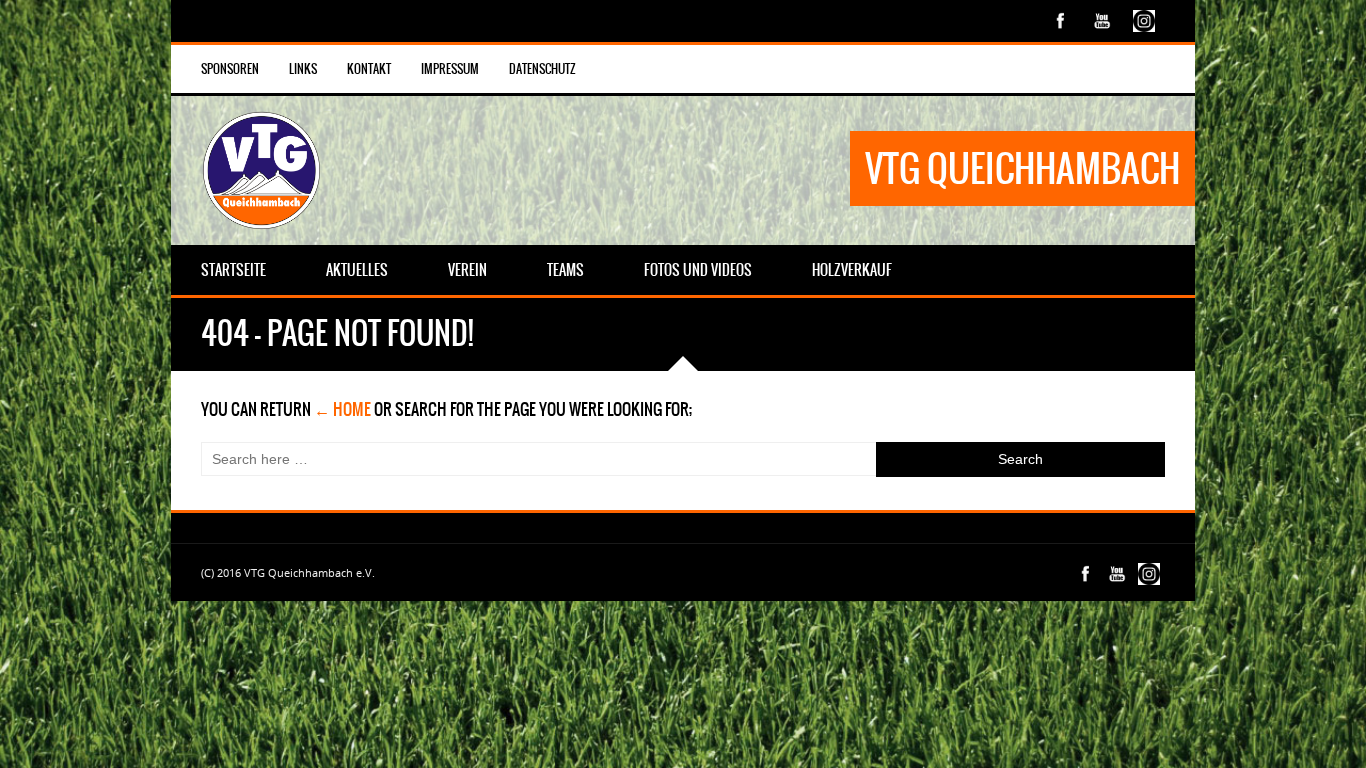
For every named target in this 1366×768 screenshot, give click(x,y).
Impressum (450, 69)
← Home (342, 409)
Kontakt (369, 69)
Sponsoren (230, 69)
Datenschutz (542, 69)
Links (303, 69)
